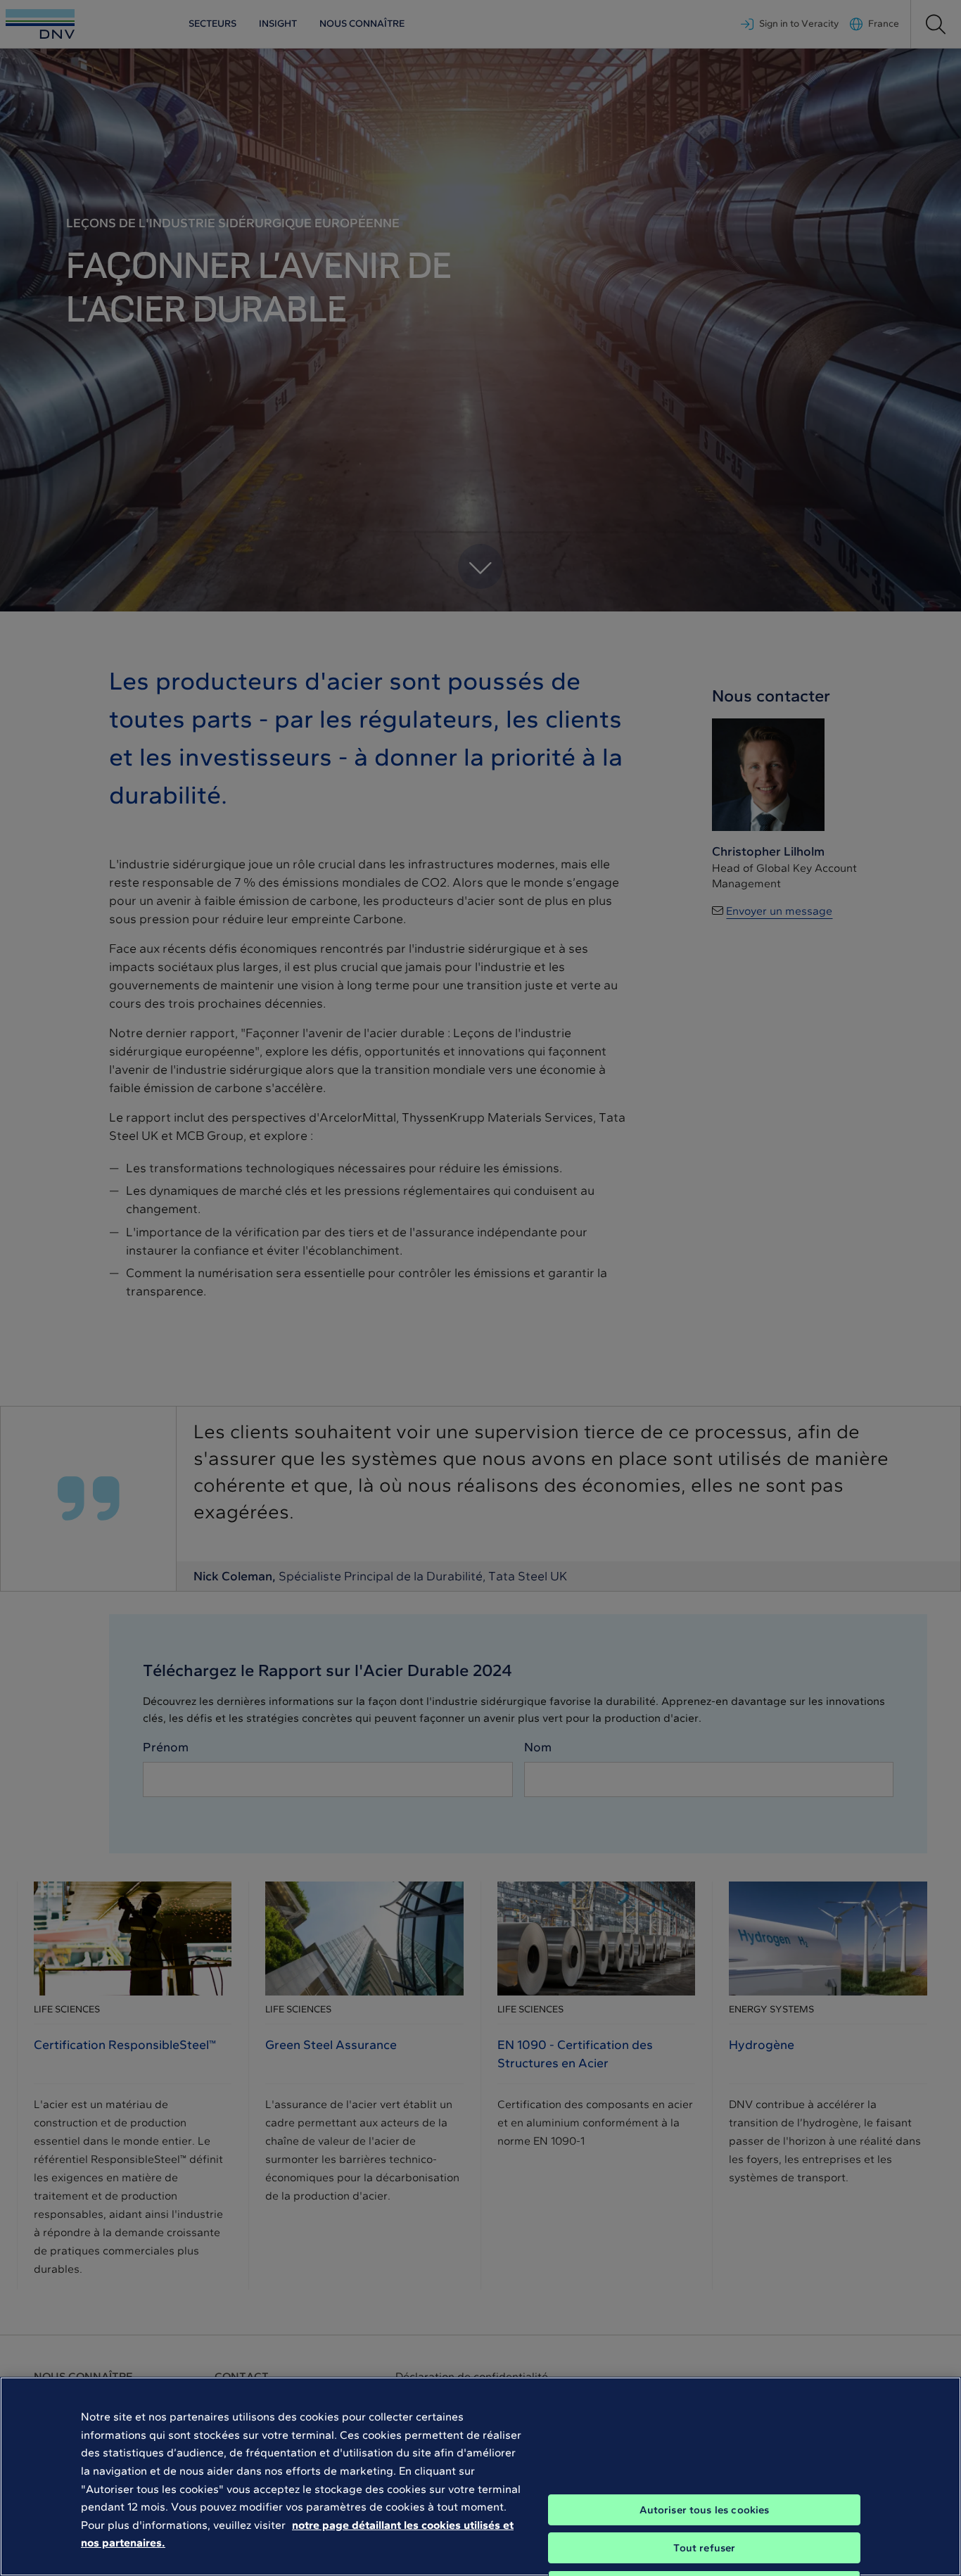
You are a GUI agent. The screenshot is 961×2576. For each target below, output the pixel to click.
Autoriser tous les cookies (705, 2510)
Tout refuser (705, 2548)
